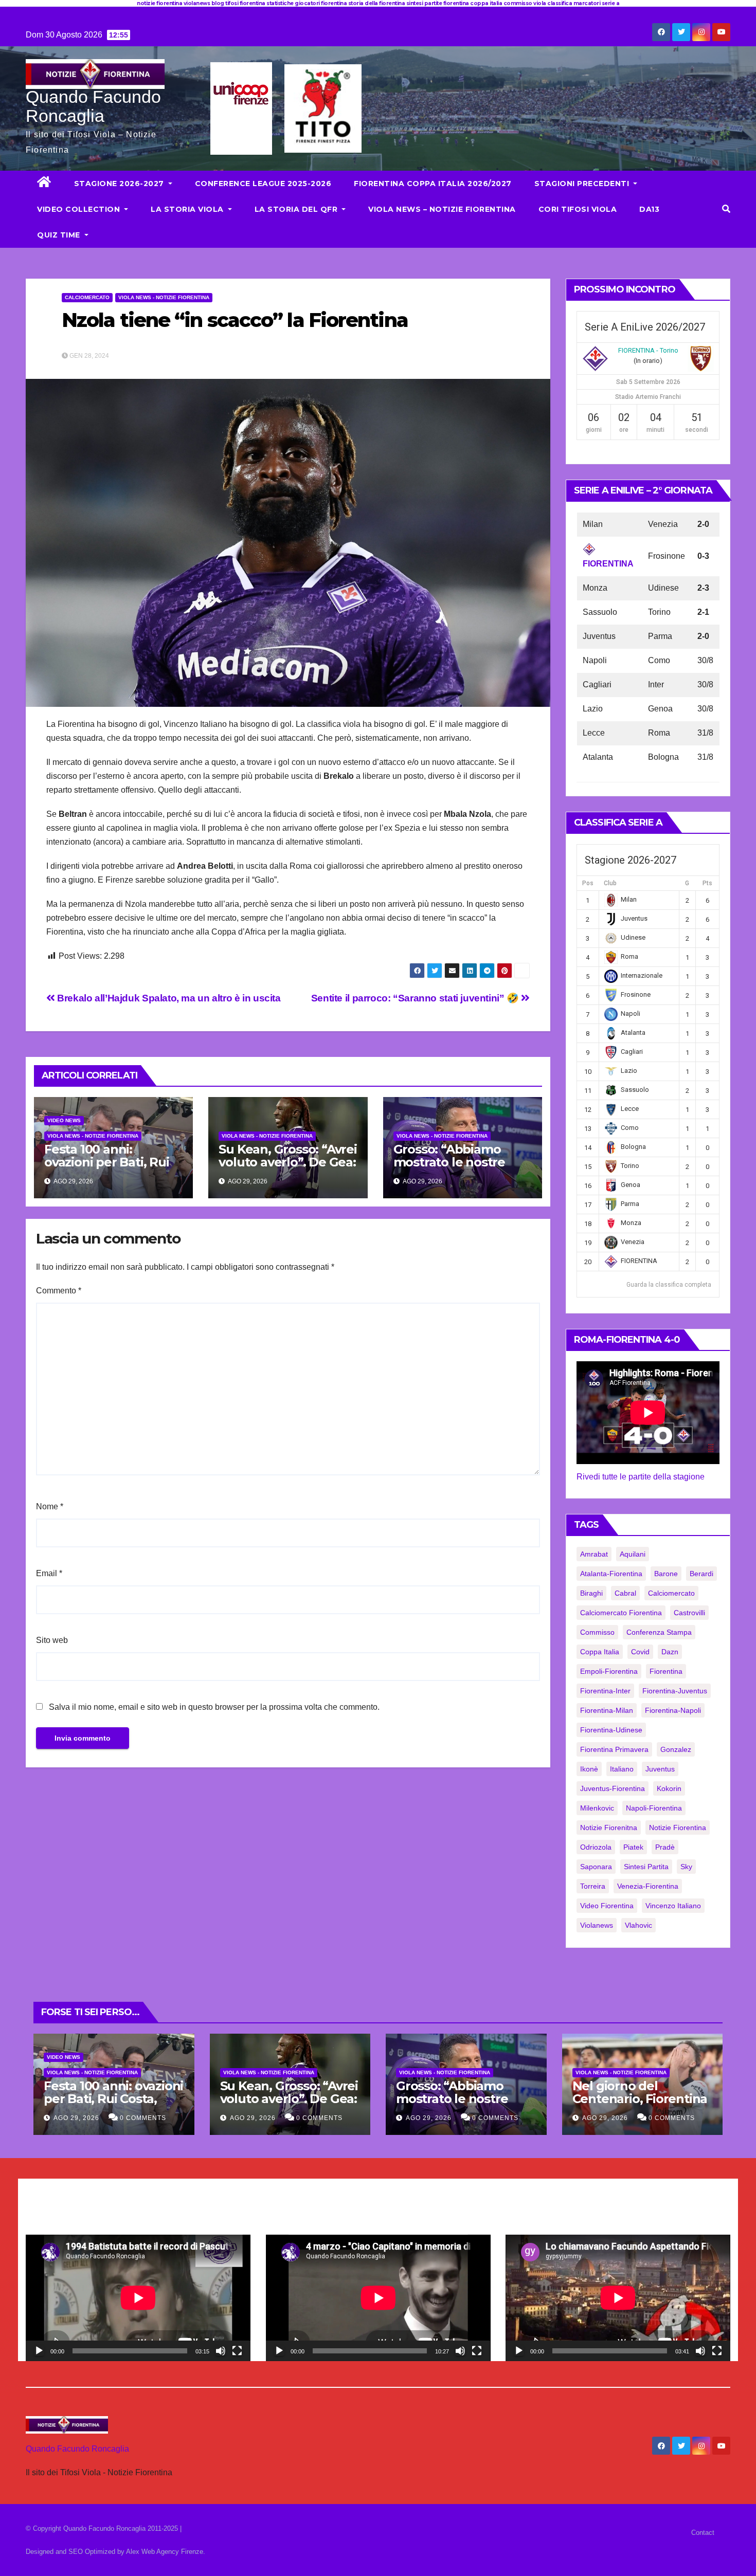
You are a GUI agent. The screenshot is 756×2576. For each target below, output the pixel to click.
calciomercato (671, 1593)
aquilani (633, 1554)
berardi (701, 1574)
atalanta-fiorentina (611, 1574)
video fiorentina (607, 1906)
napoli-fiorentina (654, 1808)
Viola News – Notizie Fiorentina (442, 209)
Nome (50, 1506)
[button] (726, 209)
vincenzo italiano (673, 1906)
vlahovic (638, 1925)
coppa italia (600, 1652)
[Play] (39, 2351)
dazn (670, 1652)
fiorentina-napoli (673, 1710)
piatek (633, 1847)
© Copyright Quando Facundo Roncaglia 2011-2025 (103, 2528)
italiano (622, 1769)
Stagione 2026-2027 (120, 184)
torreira (593, 1886)
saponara (596, 1867)
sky (686, 1867)
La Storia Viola (188, 209)
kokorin (669, 1788)
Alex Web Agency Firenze (165, 2552)
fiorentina (666, 1671)
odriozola (596, 1847)
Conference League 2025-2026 (263, 184)
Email (49, 1573)
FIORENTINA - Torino (648, 350)
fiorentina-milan (607, 1710)
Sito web (52, 1640)
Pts (707, 883)
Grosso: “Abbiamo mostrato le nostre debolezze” (449, 1162)
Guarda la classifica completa (669, 1285)
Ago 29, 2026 (76, 2118)
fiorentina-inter (605, 1691)
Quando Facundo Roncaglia (93, 106)
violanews (597, 1925)
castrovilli (689, 1613)
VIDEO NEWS (64, 1120)
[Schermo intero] (237, 2351)
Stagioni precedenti (583, 184)
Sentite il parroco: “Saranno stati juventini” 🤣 (416, 998)
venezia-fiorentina (648, 1886)
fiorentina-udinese (611, 1730)
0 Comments (143, 2118)
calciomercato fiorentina (621, 1613)
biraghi (591, 1593)
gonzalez (676, 1749)
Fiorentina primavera (614, 1749)
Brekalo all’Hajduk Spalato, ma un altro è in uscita (168, 998)
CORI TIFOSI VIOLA (578, 209)
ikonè (589, 1769)
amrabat (594, 1554)
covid (640, 1652)
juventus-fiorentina (613, 1788)
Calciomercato (87, 297)
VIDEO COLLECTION (80, 209)
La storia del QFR (297, 209)
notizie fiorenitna (609, 1828)
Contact (703, 2533)
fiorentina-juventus (675, 1691)
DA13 (649, 209)
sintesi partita (646, 1867)
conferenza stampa (659, 1632)
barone (666, 1574)
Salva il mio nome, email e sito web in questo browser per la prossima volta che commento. (214, 1707)
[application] (138, 2298)
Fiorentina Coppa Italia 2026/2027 (433, 184)
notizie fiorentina (678, 1828)
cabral (625, 1593)
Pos (588, 883)
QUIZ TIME (60, 235)
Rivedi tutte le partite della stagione (641, 1477)
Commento (59, 1291)
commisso (597, 1632)
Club (610, 883)
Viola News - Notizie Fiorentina (164, 297)
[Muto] (221, 2351)
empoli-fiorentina (609, 1671)
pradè (665, 1847)
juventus (660, 1769)
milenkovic (597, 1808)
